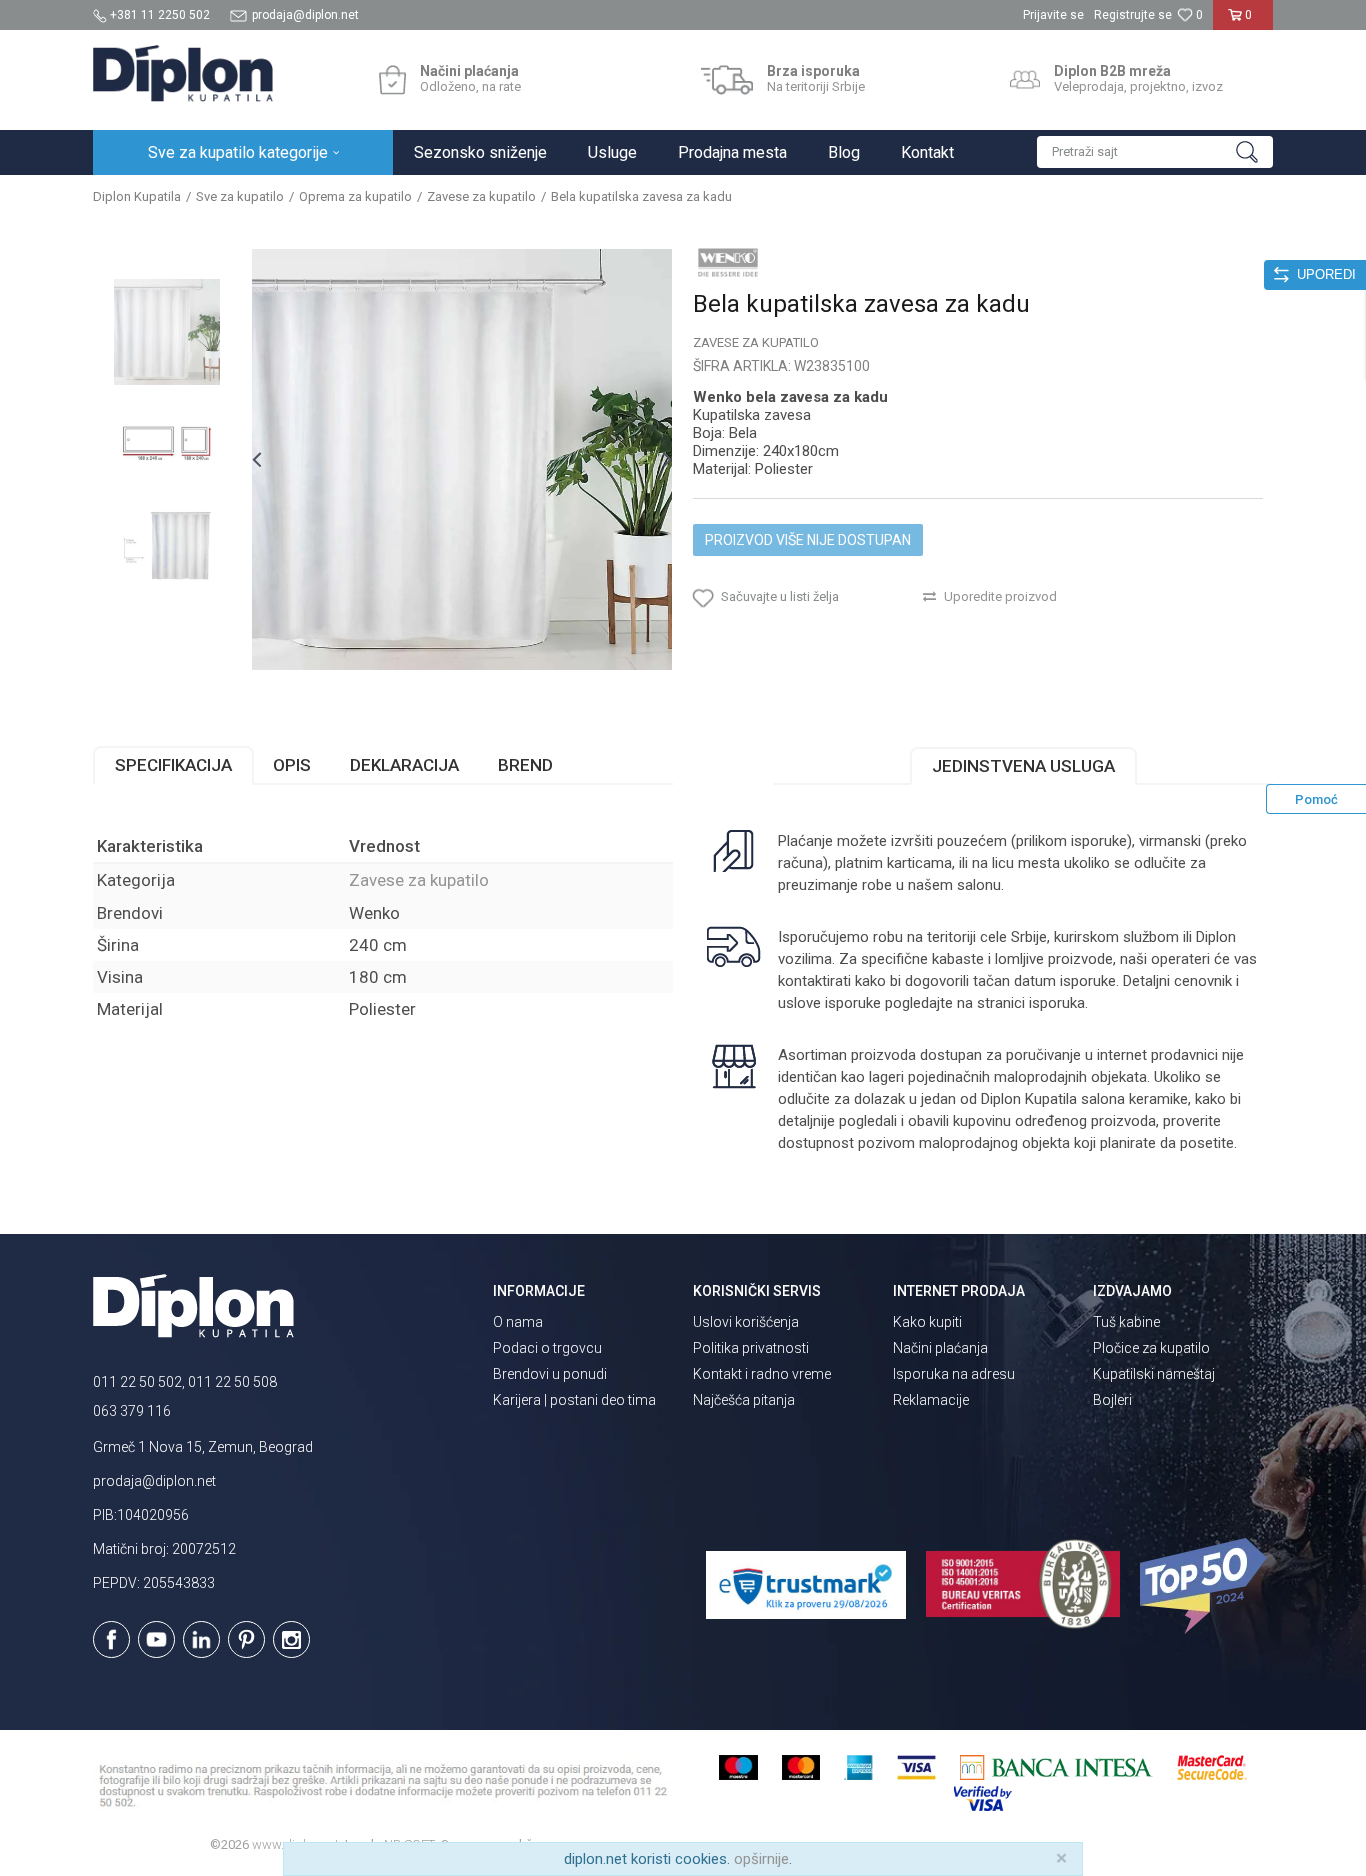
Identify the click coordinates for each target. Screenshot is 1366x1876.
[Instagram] (291, 1639)
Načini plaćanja (940, 1348)
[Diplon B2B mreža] (1025, 80)
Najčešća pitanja (744, 1400)
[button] (1155, 152)
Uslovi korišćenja (746, 1322)
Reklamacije (931, 1400)
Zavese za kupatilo (481, 196)
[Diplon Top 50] (1206, 1586)
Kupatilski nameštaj (1154, 1374)
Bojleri (1112, 1400)
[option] (167, 332)
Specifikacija (173, 765)
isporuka (1057, 1003)
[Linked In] (201, 1639)
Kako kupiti (927, 1322)
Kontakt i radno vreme (762, 1374)
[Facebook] (111, 1639)
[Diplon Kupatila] (183, 73)
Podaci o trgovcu (547, 1348)
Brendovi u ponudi (550, 1374)
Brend (525, 765)
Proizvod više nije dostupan (808, 540)
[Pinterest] (246, 1639)
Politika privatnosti (751, 1348)
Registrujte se (1133, 15)
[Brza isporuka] (727, 80)
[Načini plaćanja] (392, 80)
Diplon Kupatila (137, 196)
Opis (292, 765)
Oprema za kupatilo (355, 196)
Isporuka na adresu (954, 1374)
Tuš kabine (1126, 1322)
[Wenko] (728, 262)
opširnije (761, 1859)
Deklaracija (404, 765)
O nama (518, 1322)
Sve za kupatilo (240, 196)
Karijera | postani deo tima (574, 1400)
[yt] (156, 1639)
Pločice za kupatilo (1151, 1348)
